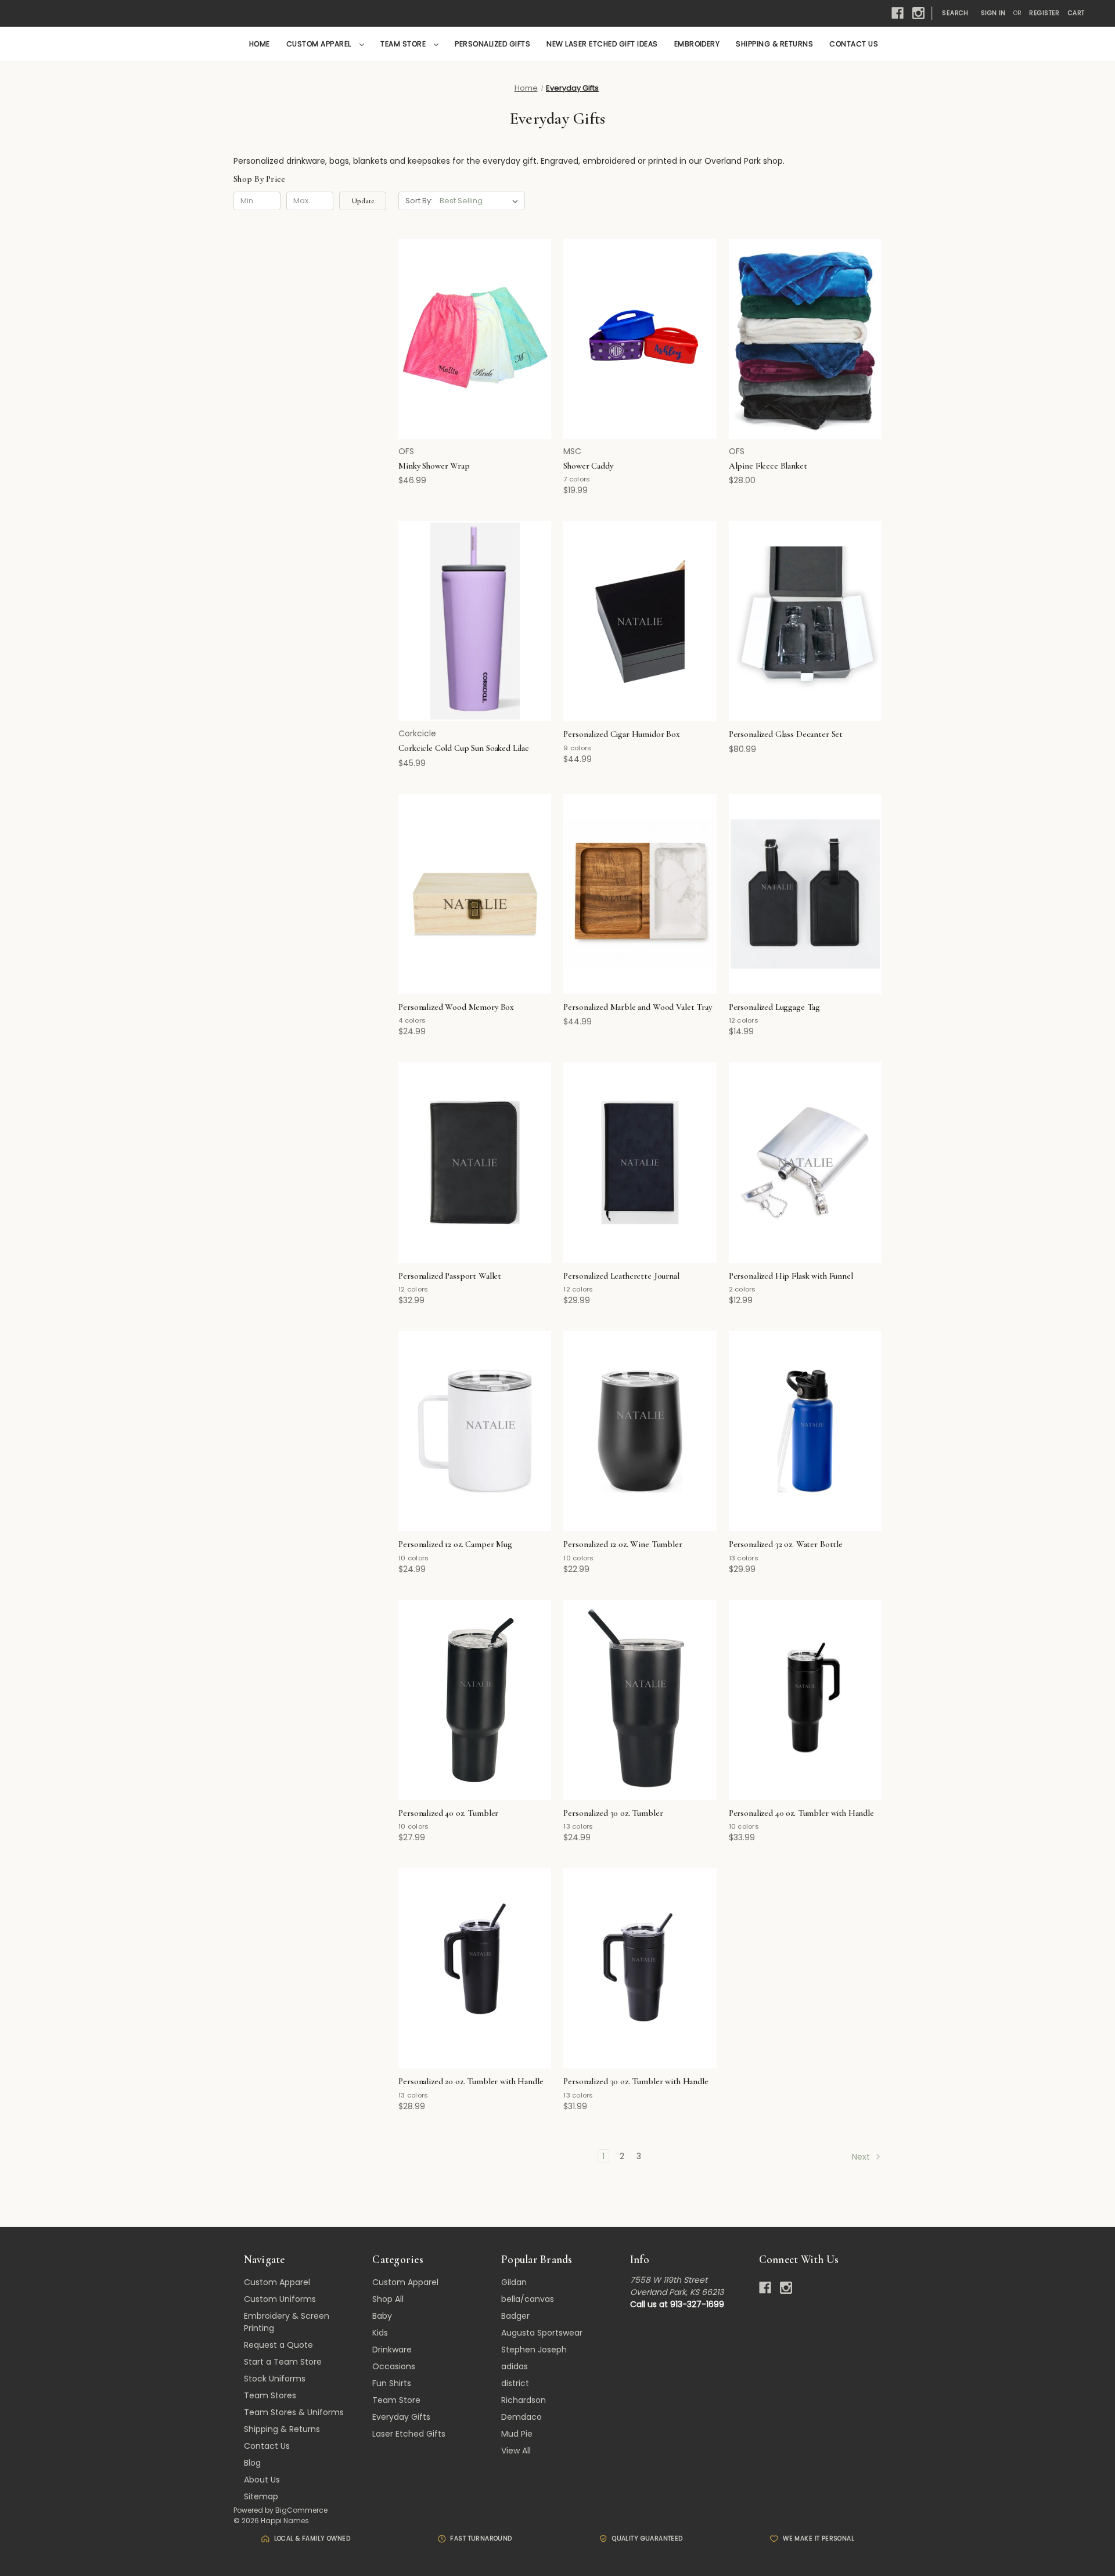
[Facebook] (898, 13)
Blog (252, 2463)
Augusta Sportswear (542, 2333)
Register (1044, 13)
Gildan (514, 2282)
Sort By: (419, 201)
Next (862, 2157)
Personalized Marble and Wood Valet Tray (637, 1007)
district (515, 2383)
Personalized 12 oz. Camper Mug (455, 1544)
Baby (382, 2316)
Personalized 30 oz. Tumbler (613, 1813)
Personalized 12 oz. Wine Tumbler (623, 1544)
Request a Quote (278, 2345)
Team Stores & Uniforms (294, 2412)
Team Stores (270, 2395)
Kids (380, 2333)
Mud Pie (517, 2434)
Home (260, 44)
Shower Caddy (588, 466)
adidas (515, 2366)
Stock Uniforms (275, 2379)
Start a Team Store (283, 2362)
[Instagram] (918, 13)
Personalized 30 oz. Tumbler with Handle (636, 2081)
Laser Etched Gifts (409, 2434)
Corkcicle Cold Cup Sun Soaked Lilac (464, 748)
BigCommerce (301, 2510)
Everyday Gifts (401, 2417)
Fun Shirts (392, 2383)
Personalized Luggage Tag (774, 1007)
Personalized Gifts (492, 44)
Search (955, 13)
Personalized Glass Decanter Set (786, 734)
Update (363, 201)
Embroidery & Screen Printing (287, 2322)
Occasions (394, 2366)
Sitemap (261, 2496)
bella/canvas (528, 2299)
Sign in (993, 13)
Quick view (467, 318)
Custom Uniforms (280, 2299)
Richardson (524, 2400)
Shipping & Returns (774, 44)
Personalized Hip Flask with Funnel (791, 1276)
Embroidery (697, 44)
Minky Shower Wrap (434, 466)
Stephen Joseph (534, 2350)
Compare (471, 339)
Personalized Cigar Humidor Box (622, 734)
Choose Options (475, 359)
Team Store (404, 44)
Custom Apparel (320, 44)
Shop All (388, 2299)
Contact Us (854, 44)
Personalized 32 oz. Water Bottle (786, 1544)
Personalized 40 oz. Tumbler (448, 1813)
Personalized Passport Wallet (450, 1276)
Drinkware (392, 2350)
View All (516, 2451)
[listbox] (481, 201)
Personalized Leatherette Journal (621, 1276)
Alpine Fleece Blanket (768, 466)
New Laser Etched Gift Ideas (602, 44)
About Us (262, 2480)
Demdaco (521, 2417)
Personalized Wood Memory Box (456, 1007)
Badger (515, 2316)
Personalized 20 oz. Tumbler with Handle (471, 2081)
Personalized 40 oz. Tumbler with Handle (801, 1813)
